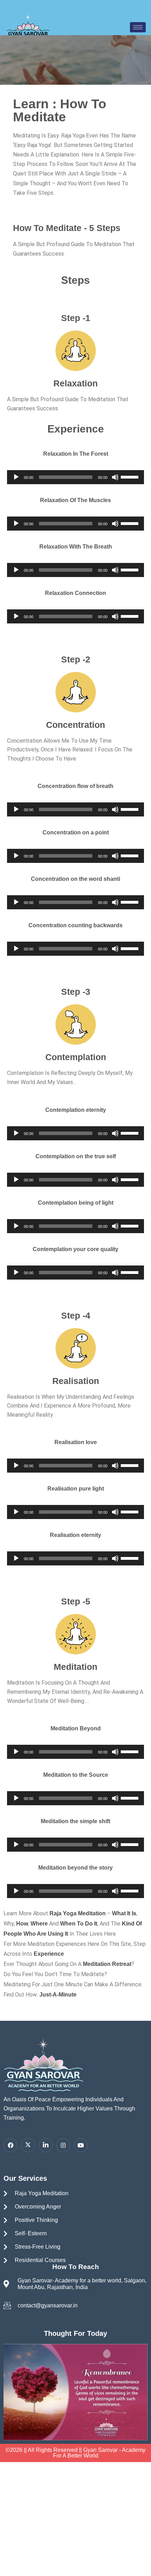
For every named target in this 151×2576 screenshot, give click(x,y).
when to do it (79, 1924)
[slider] (131, 476)
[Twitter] (28, 2145)
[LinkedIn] (46, 2145)
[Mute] (115, 477)
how (22, 1924)
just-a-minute (57, 1995)
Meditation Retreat (107, 1964)
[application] (75, 477)
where (39, 1924)
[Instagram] (63, 2145)
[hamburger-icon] (138, 27)
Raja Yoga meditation (78, 1913)
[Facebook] (11, 2145)
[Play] (16, 477)
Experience (49, 1954)
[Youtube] (81, 2145)
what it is (123, 1913)
